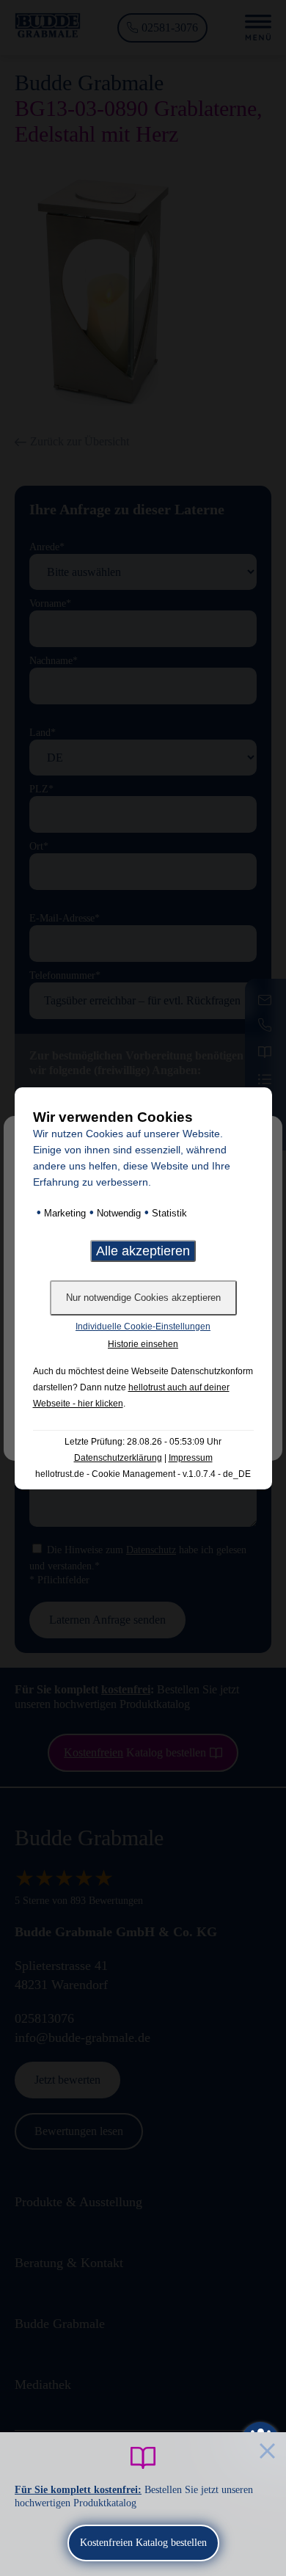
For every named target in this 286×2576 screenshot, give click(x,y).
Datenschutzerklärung (118, 1458)
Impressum (191, 1458)
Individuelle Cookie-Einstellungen (143, 1327)
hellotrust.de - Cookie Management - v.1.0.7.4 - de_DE (143, 1474)
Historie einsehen (143, 1344)
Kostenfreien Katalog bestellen (143, 2543)
